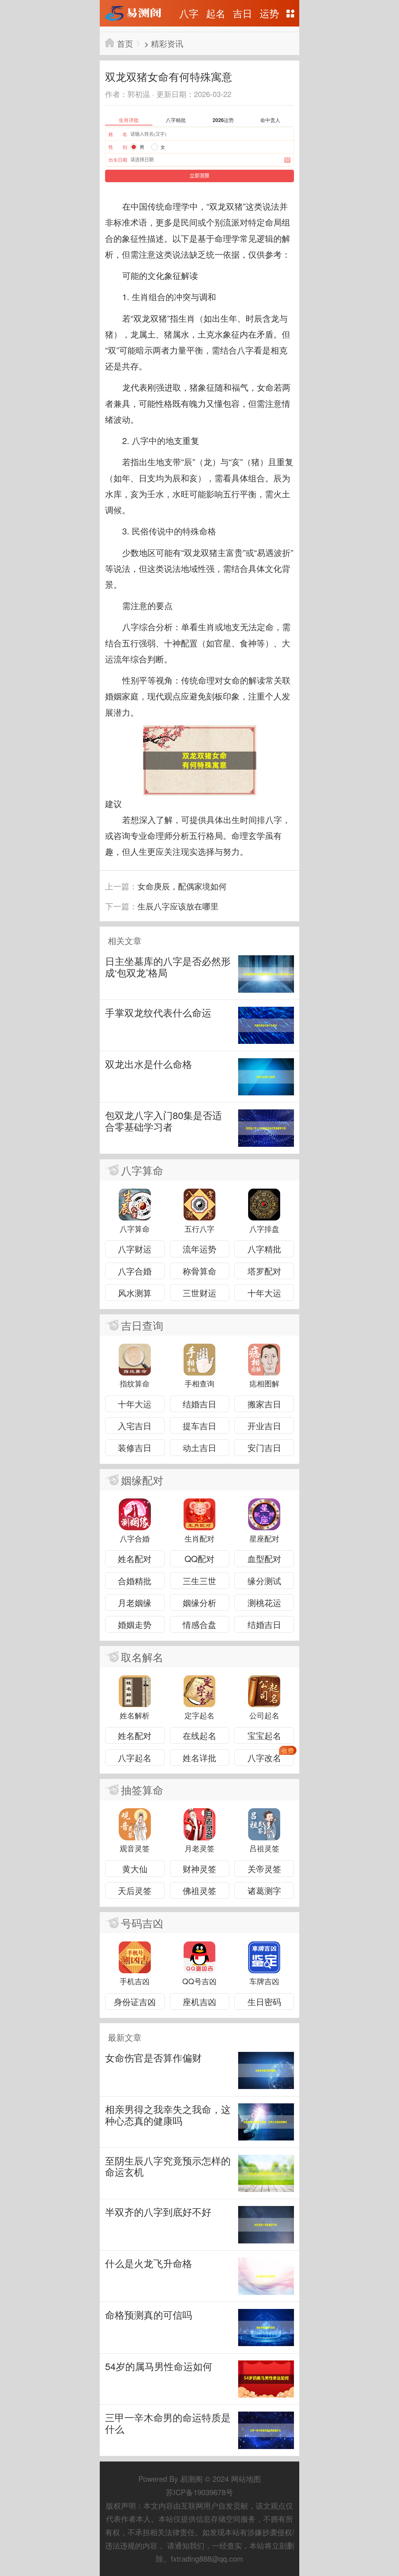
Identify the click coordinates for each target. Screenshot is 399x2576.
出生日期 (118, 160)
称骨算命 (199, 1271)
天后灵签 (135, 1890)
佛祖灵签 (199, 1890)
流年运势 (199, 1249)
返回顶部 (290, 1536)
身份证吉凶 (135, 2001)
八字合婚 (135, 1271)
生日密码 (264, 2001)
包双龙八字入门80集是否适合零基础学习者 (163, 1121)
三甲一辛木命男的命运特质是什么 (168, 2423)
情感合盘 (199, 1624)
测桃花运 (264, 1602)
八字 (189, 13)
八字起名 (135, 1758)
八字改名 (264, 1758)
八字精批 (264, 1249)
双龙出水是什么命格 (149, 1064)
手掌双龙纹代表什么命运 (158, 1013)
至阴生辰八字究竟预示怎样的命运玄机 (168, 2166)
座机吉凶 (199, 2001)
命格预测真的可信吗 (149, 2315)
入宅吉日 (135, 1426)
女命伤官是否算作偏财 (153, 2058)
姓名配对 (135, 1558)
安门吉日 (264, 1447)
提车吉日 (199, 1426)
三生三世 (199, 1581)
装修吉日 (135, 1447)
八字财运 (135, 1249)
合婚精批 (135, 1581)
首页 (125, 43)
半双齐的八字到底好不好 (158, 2212)
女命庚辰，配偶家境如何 (182, 886)
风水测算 (135, 1293)
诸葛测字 (264, 1890)
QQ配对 (199, 1558)
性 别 (118, 147)
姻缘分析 (199, 1602)
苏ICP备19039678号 (199, 2492)
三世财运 (199, 1293)
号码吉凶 (142, 1923)
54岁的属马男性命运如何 (159, 2366)
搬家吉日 (264, 1404)
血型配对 (264, 1558)
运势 (269, 13)
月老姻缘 (135, 1602)
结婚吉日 (199, 1404)
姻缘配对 (142, 1480)
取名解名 (142, 1657)
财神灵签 (199, 1869)
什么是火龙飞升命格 (149, 2263)
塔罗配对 (264, 1271)
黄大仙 (135, 1869)
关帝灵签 (264, 1869)
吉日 (243, 13)
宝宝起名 (264, 1735)
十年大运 (264, 1293)
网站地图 (291, 13)
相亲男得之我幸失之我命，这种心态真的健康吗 (168, 2115)
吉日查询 (142, 1325)
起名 (216, 13)
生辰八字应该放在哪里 (178, 906)
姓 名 (118, 134)
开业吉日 (264, 1426)
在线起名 (199, 1735)
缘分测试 (264, 1581)
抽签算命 (142, 1790)
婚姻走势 (135, 1624)
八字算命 (142, 1170)
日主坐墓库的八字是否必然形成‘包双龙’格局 (168, 967)
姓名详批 (199, 1758)
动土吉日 (199, 1447)
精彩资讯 (167, 43)
